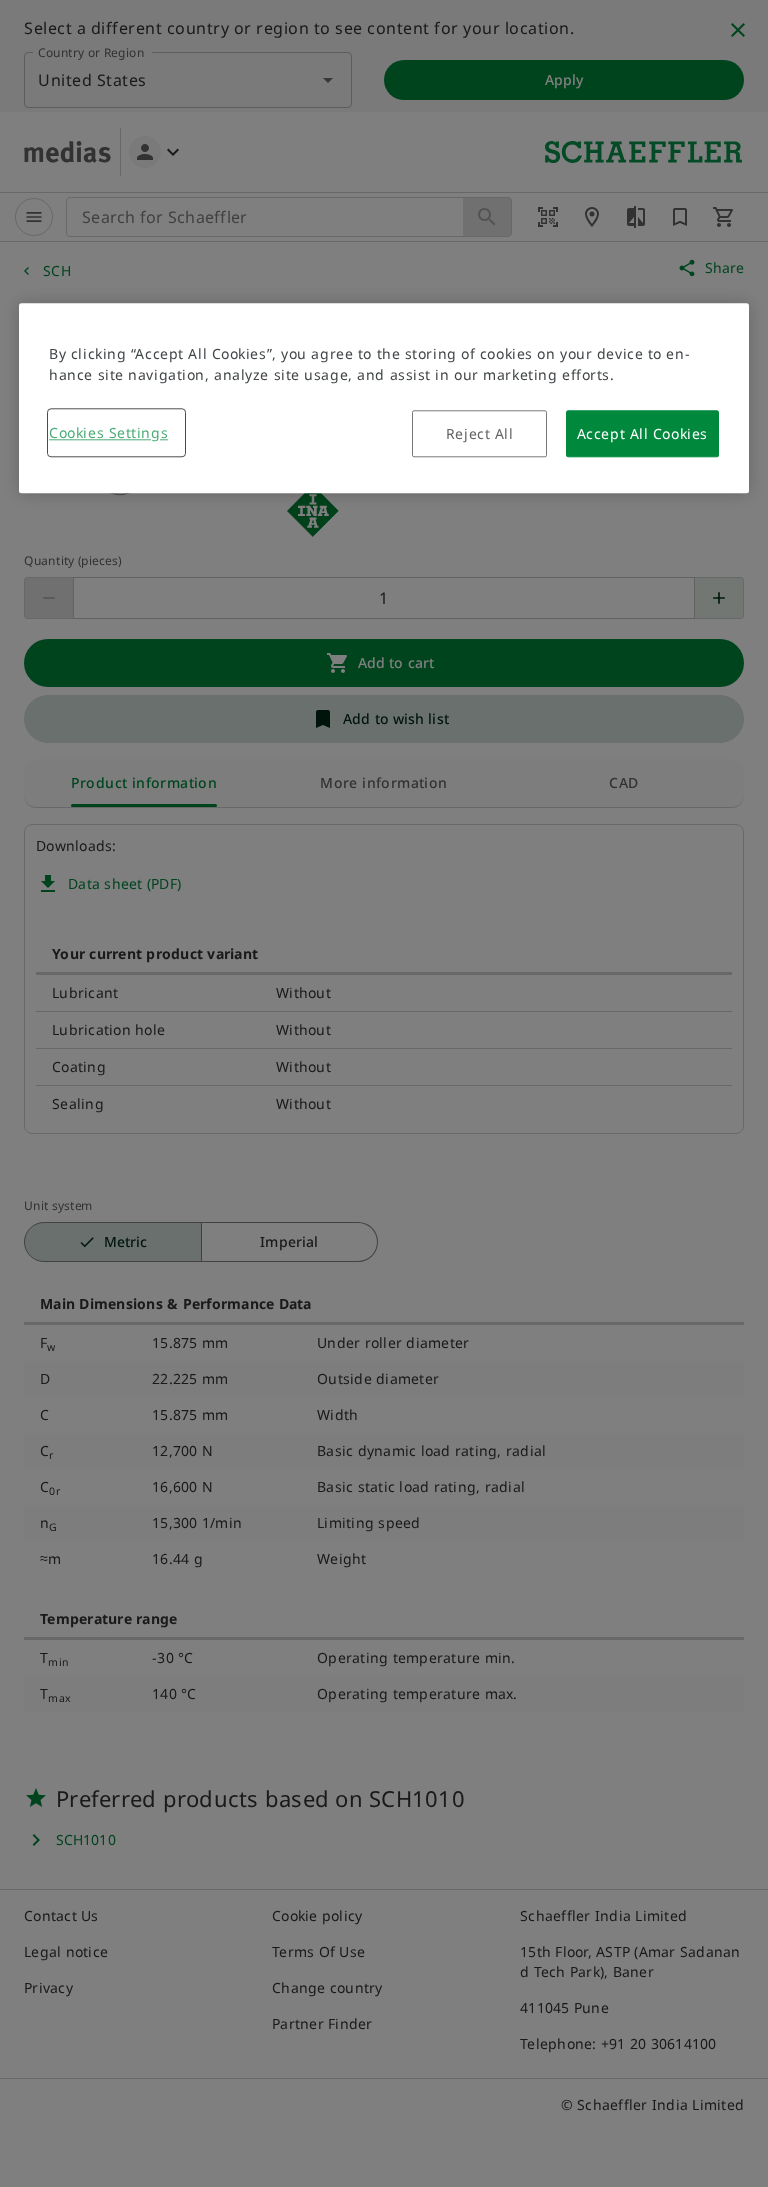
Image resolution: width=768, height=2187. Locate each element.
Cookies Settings (108, 432)
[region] (384, 398)
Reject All (480, 433)
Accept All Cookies (642, 433)
